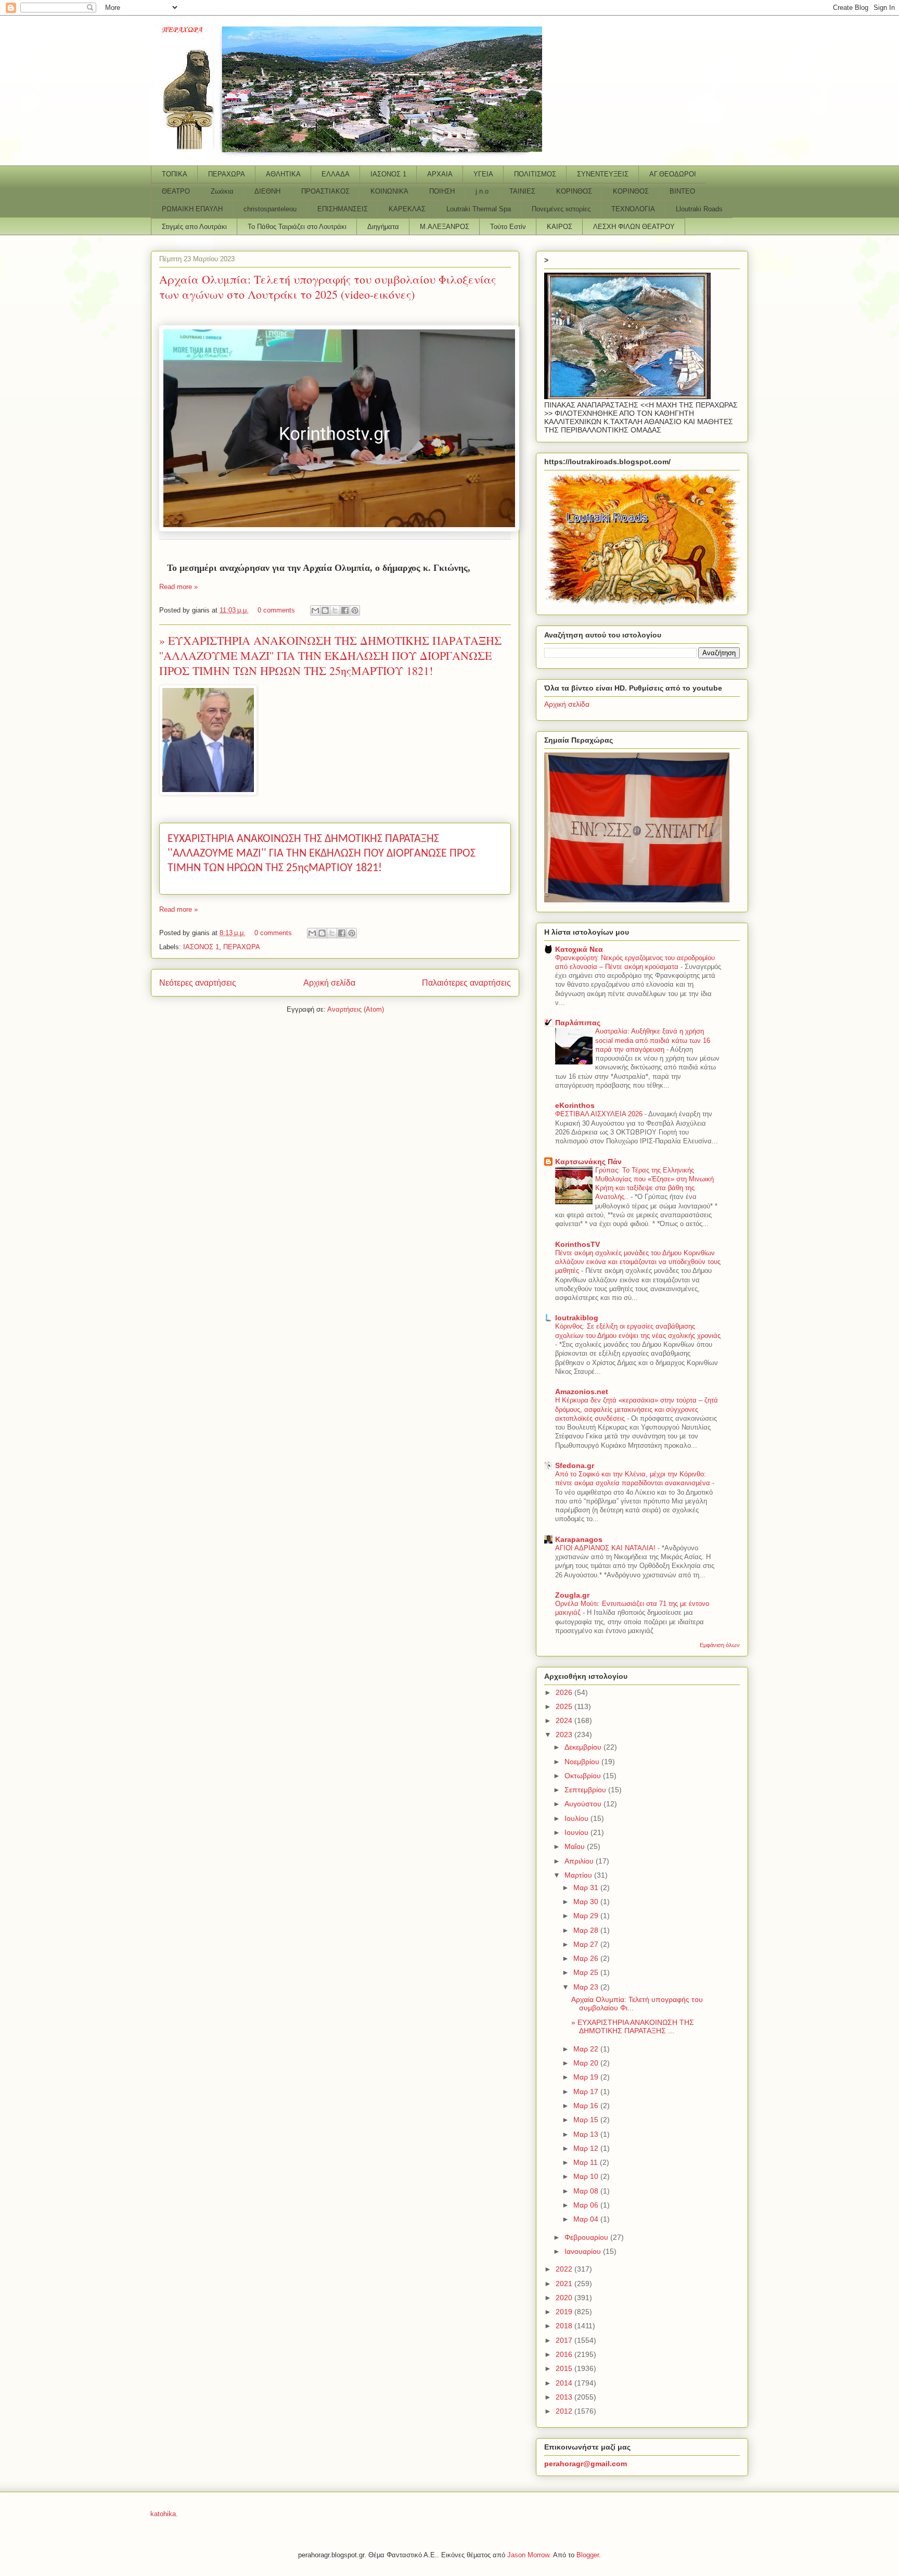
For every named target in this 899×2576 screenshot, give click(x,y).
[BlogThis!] (325, 610)
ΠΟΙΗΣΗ (442, 191)
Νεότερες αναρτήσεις (198, 983)
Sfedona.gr (575, 1465)
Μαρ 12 (587, 2148)
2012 (565, 2411)
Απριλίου (580, 1861)
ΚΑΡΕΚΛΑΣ (407, 209)
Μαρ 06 (587, 2205)
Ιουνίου (577, 1832)
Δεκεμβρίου (584, 1747)
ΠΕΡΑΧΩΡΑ (227, 174)
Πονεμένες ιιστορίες (561, 209)
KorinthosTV (577, 1244)
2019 (565, 2312)
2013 (565, 2397)
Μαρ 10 (587, 2176)
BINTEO (682, 191)
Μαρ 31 (587, 1888)
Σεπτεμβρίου (586, 1790)
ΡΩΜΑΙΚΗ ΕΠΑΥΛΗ (192, 209)
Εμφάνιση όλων (720, 1645)
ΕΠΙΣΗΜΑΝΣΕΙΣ (343, 209)
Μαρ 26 (587, 1958)
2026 (565, 1692)
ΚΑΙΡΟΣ (560, 227)
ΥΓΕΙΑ (483, 174)
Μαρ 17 (587, 2092)
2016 (565, 2354)
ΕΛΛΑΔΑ (336, 174)
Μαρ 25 (587, 1972)
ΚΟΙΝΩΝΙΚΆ (389, 191)
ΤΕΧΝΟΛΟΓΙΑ (633, 209)
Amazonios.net (582, 1392)
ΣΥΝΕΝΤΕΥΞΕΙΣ (603, 174)
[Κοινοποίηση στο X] (335, 610)
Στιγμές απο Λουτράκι (194, 227)
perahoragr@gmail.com (586, 2464)
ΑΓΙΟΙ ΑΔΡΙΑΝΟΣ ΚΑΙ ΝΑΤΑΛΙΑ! (606, 1548)
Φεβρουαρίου (587, 2237)
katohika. (164, 2514)
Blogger (588, 2555)
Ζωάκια (222, 191)
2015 (565, 2368)
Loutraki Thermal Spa (479, 209)
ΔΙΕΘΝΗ (267, 191)
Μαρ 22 (587, 2049)
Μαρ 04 (587, 2219)
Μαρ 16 (587, 2106)
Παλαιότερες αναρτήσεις (466, 983)
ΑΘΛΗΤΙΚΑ (283, 174)
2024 (565, 1720)
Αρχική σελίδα (329, 983)
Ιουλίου (577, 1818)
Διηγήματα (383, 227)
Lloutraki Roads (699, 209)
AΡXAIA (440, 174)
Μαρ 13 (587, 2134)
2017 (565, 2340)
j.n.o (482, 191)
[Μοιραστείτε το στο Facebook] (345, 610)
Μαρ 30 (587, 1902)
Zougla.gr (572, 1595)
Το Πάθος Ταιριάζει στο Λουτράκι (297, 227)
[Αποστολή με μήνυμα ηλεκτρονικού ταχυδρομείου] (315, 610)
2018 (565, 2326)
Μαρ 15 (587, 2120)
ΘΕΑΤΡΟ (176, 191)
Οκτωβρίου (584, 1776)
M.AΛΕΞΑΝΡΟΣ (445, 227)
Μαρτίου (579, 1875)
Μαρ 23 (587, 1987)
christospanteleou (270, 209)
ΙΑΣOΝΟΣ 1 (388, 174)
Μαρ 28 (587, 1930)
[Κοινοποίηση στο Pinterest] (355, 610)
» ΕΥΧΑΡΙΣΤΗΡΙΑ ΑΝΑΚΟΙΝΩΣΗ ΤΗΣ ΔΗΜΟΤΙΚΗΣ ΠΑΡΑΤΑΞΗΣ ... (633, 2027)
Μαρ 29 (587, 1916)
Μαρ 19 (587, 2077)
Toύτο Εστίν (508, 227)
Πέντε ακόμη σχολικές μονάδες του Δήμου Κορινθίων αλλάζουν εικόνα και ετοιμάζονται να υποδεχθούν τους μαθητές (638, 1262)
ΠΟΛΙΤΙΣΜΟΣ (535, 174)
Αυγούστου (584, 1804)
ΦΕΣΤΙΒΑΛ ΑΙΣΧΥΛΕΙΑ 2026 (600, 1114)
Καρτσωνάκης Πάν (588, 1162)
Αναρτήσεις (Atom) (356, 1009)
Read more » (178, 587)
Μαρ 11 (587, 2162)
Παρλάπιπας (578, 1023)
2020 (565, 2298)
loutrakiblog (577, 1318)
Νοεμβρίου (583, 1762)
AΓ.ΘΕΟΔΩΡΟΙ (673, 174)
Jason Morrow (528, 2555)
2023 (565, 1735)
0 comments (276, 610)
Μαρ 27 (587, 1944)
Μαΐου (576, 1846)
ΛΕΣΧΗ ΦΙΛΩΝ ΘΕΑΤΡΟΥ (634, 227)
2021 (565, 2284)
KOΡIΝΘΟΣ (631, 191)
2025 (565, 1706)
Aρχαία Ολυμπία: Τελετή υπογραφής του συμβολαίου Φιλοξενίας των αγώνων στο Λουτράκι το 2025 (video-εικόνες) (328, 287)
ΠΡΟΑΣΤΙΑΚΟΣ (325, 191)
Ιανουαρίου (584, 2251)
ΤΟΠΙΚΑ (175, 174)
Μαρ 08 (587, 2191)
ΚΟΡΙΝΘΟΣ (574, 191)
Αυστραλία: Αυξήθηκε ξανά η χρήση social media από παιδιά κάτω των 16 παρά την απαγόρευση (653, 1040)
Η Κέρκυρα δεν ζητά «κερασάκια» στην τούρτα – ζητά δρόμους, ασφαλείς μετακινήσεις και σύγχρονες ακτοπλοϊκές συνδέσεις (637, 1409)
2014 (565, 2383)
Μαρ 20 (587, 2063)
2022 (565, 2269)
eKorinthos (575, 1105)
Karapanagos (579, 1539)
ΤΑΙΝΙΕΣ (522, 191)
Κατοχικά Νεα (579, 949)
